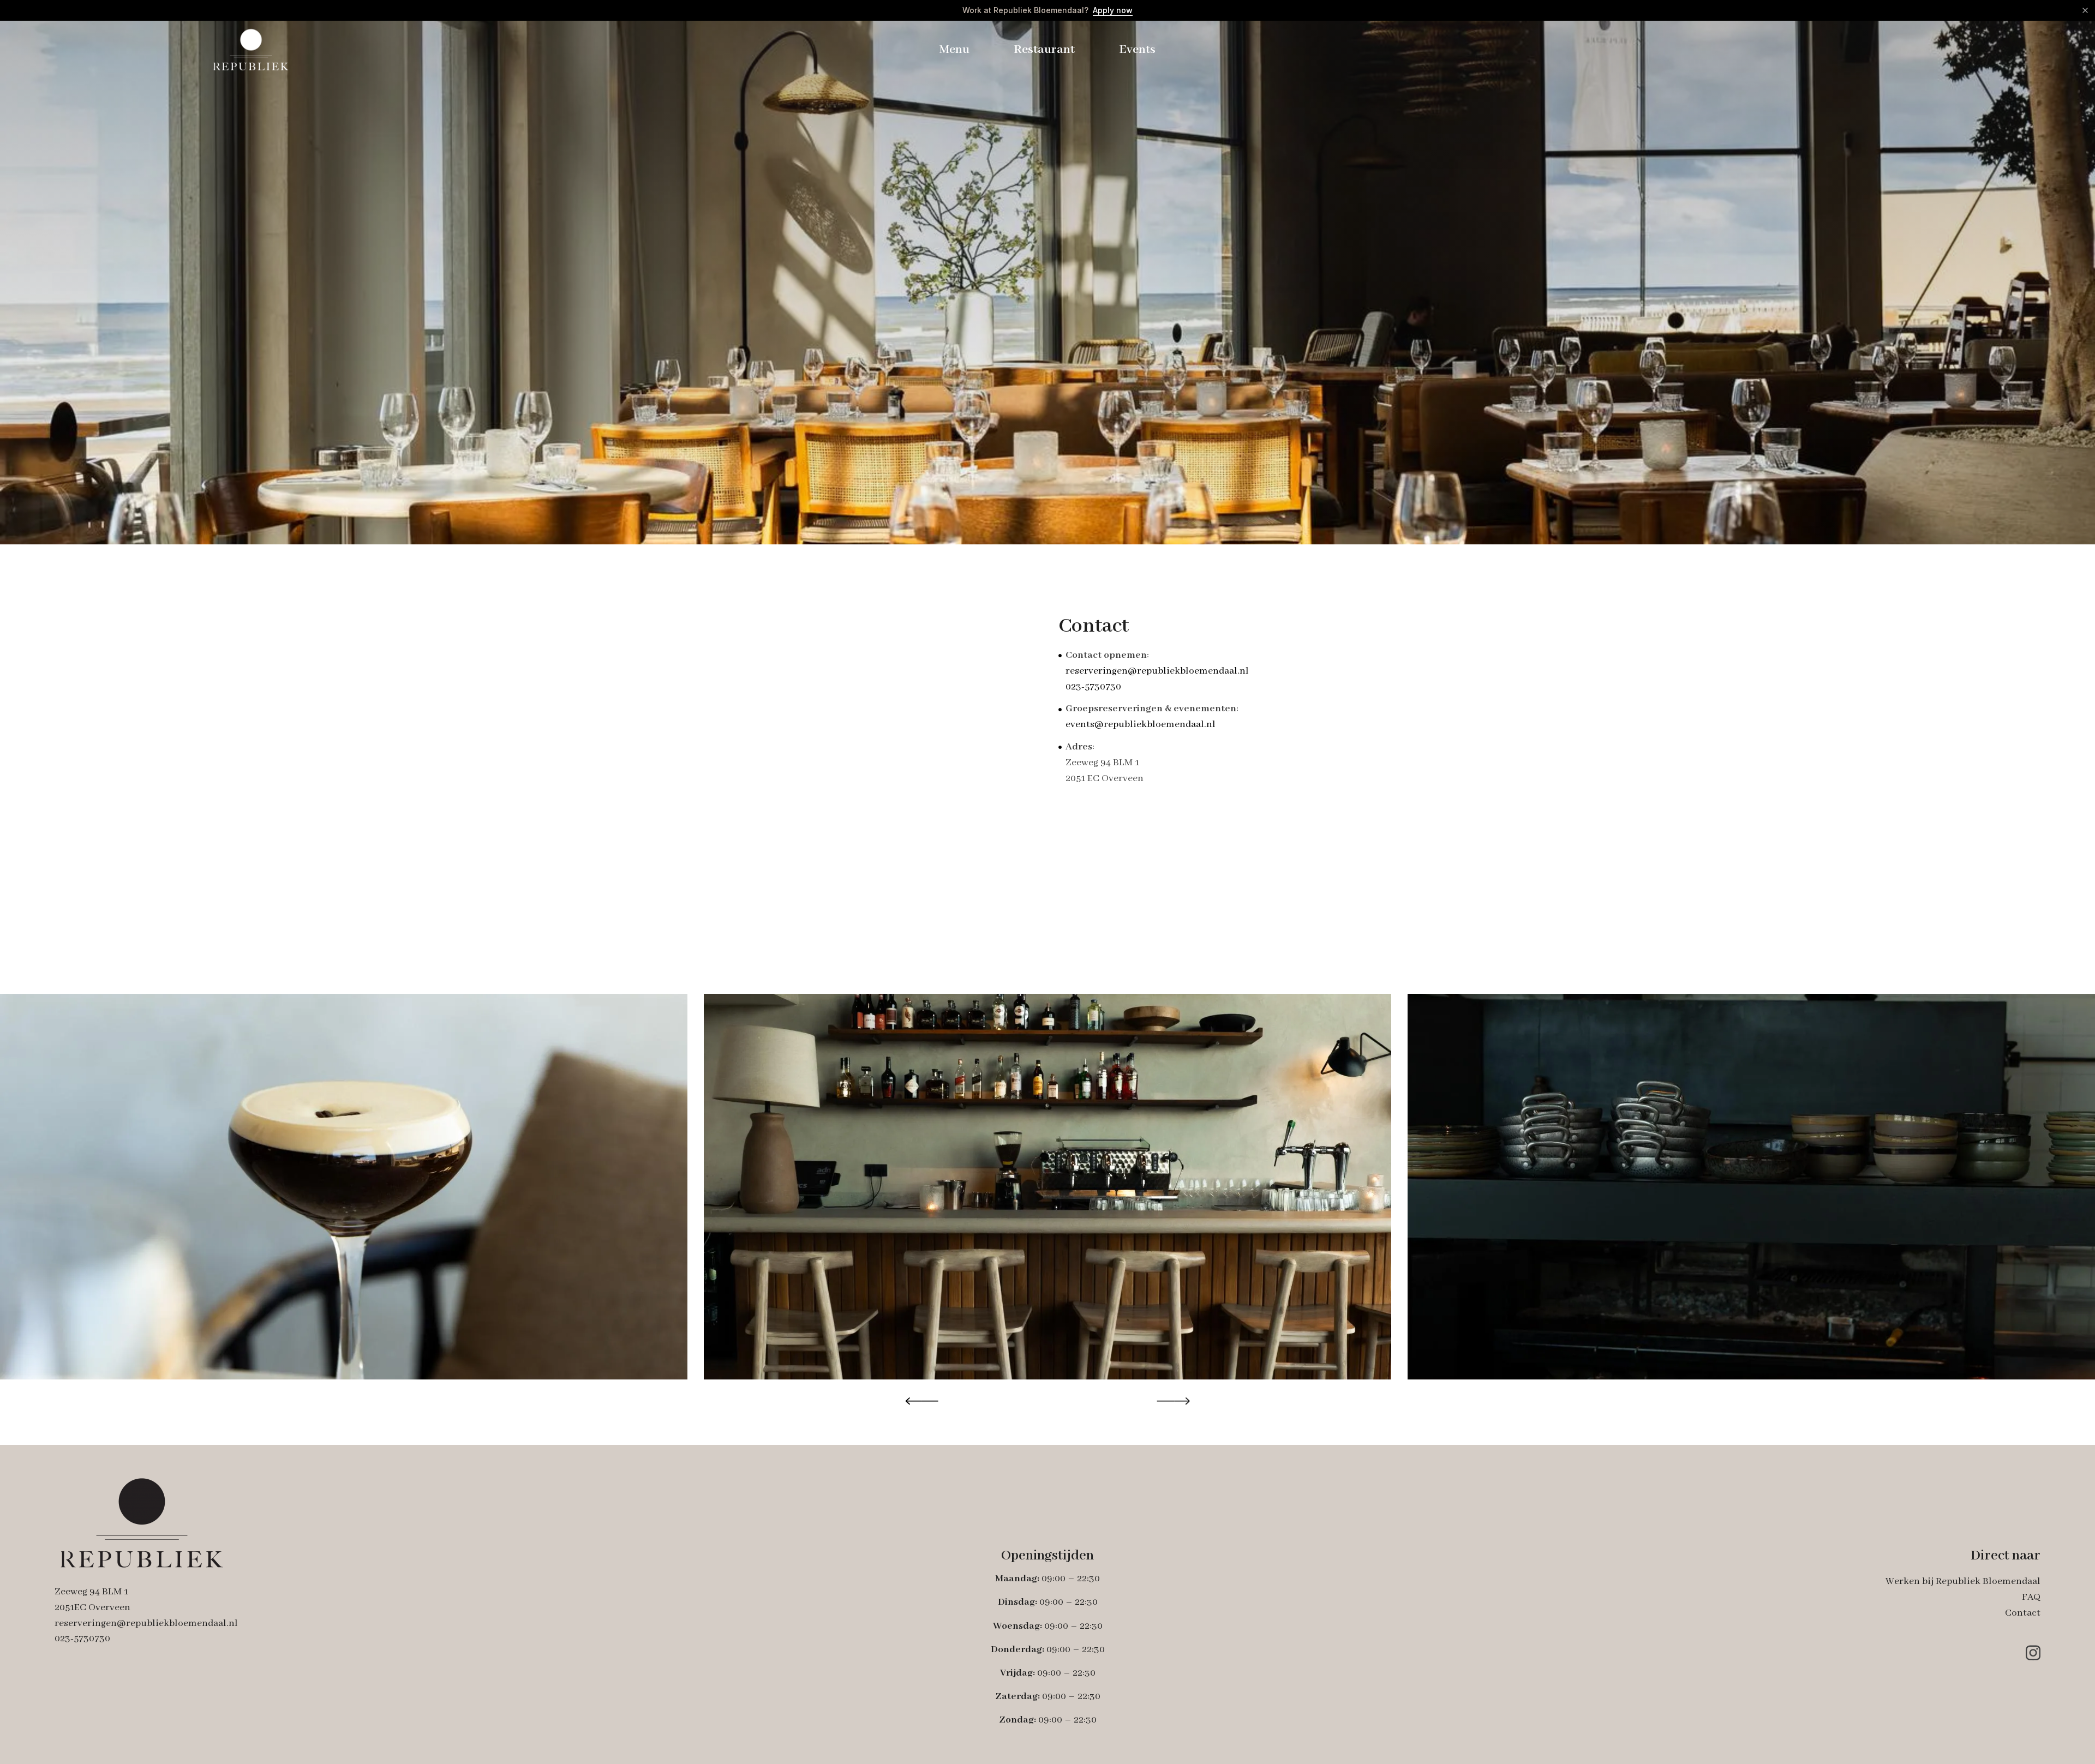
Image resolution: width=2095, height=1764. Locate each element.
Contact (2023, 1613)
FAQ (2031, 1597)
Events (1137, 50)
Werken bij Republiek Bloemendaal (1963, 1582)
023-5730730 (1093, 687)
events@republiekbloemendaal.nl (1141, 725)
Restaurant (1044, 50)
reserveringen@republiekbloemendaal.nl (1157, 671)
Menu (954, 50)
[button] (922, 1401)
